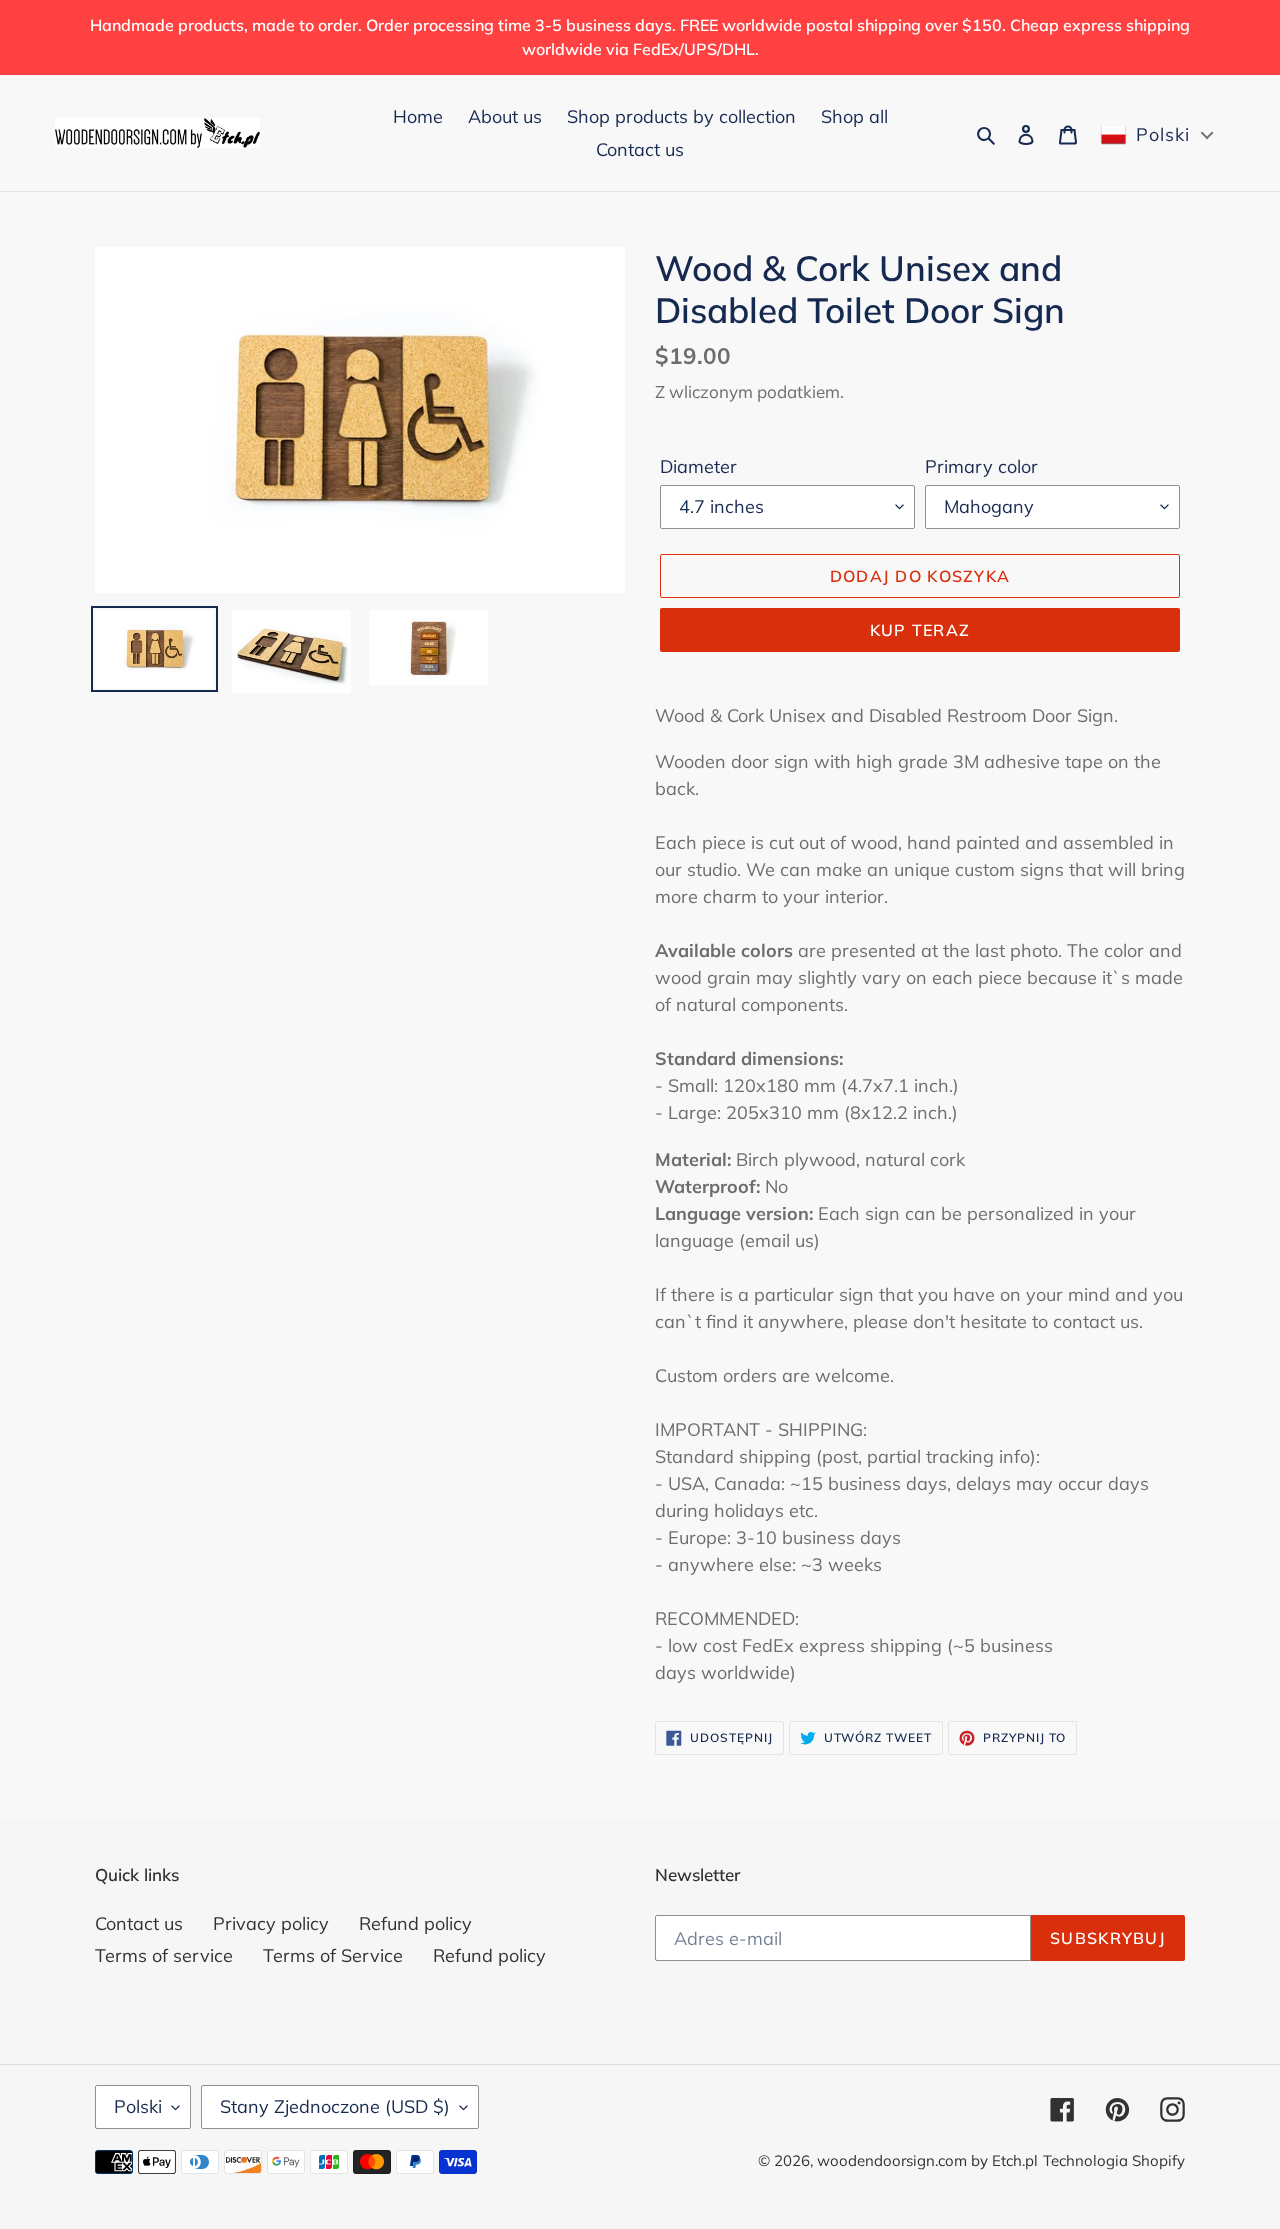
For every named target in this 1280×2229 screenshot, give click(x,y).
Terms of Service (333, 1955)
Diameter (698, 466)
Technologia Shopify (1114, 2160)
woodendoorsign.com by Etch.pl (927, 2160)
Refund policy (415, 1923)
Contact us (139, 1923)
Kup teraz (920, 630)
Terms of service (164, 1955)
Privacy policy (271, 1923)
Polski (138, 2106)
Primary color (981, 466)
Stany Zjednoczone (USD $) (335, 2106)
